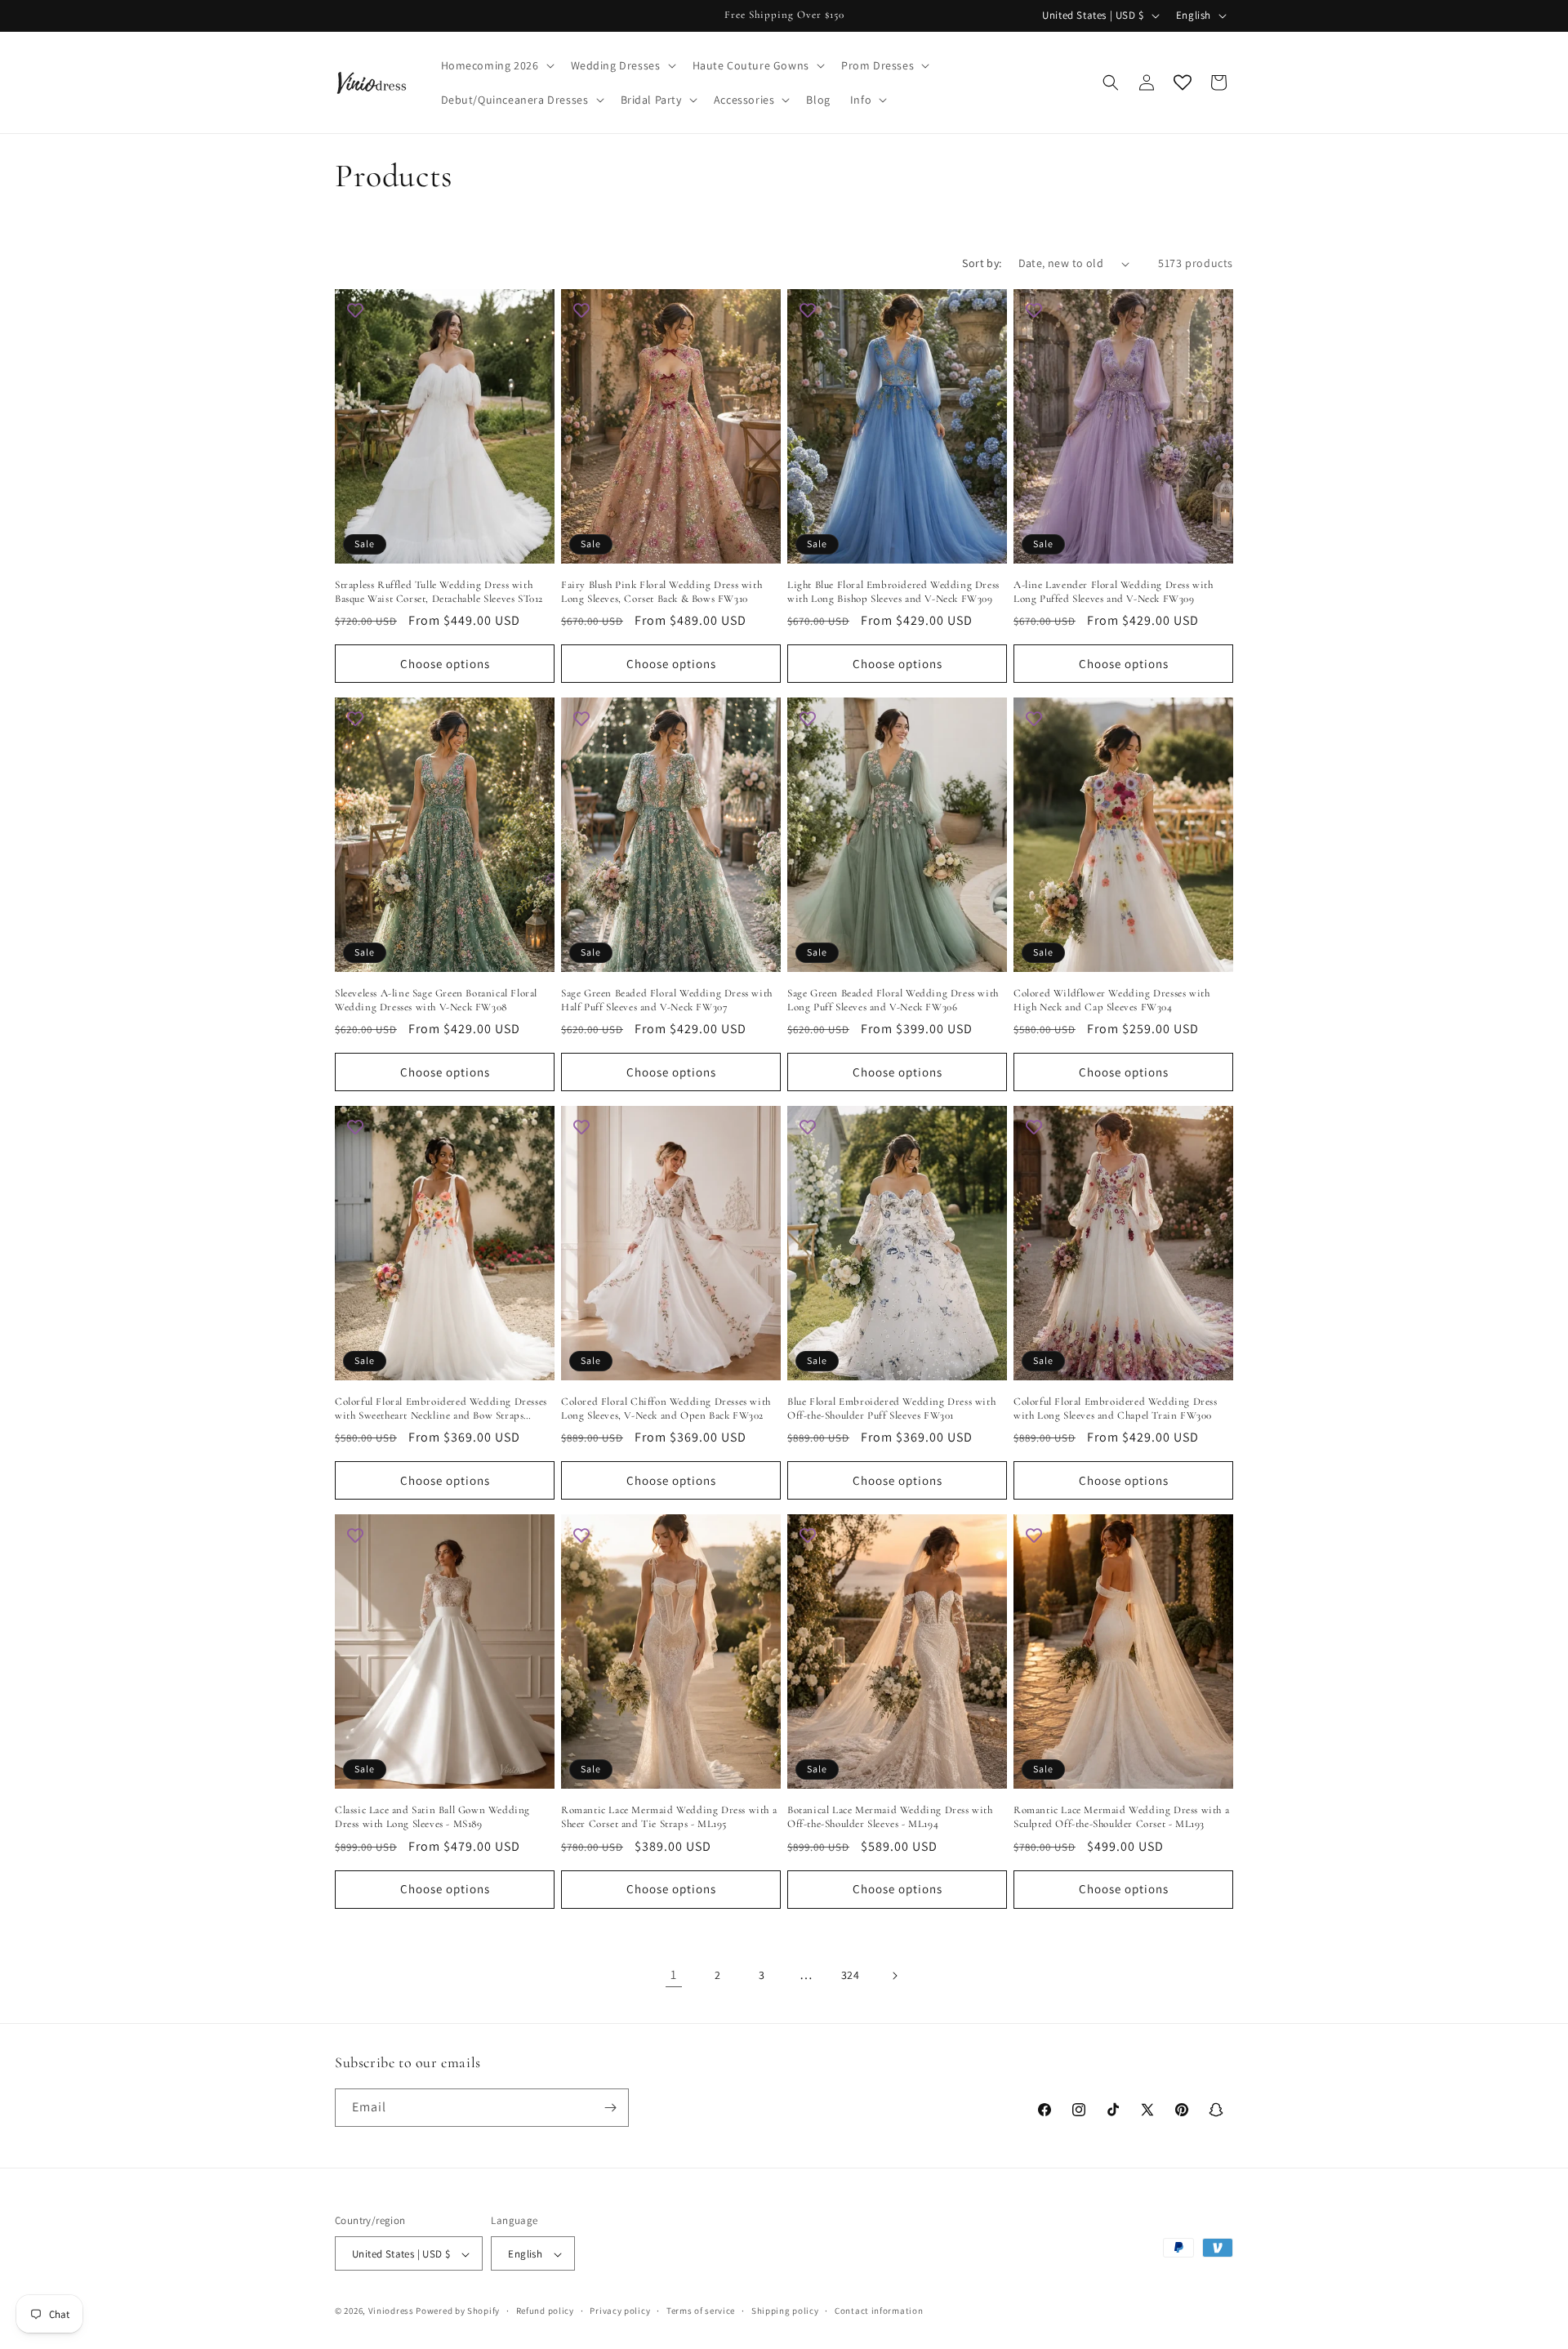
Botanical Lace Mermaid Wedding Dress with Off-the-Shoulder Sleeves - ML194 (890, 1817)
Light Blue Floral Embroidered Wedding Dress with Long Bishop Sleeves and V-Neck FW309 (893, 592)
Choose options (445, 664)
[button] (496, 65)
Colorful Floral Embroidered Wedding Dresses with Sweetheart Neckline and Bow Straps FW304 (441, 1409)
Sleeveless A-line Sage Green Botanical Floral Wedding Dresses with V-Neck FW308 (436, 1000)
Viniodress (391, 2311)
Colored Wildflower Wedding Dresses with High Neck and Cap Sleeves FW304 (1111, 1000)
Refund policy (545, 2311)
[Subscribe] (610, 2108)
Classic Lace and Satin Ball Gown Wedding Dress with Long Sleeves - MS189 (432, 1817)
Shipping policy (785, 2311)
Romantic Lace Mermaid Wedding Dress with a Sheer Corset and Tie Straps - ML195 (669, 1817)
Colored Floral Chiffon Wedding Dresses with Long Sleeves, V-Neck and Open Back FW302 (666, 1409)
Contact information (879, 2311)
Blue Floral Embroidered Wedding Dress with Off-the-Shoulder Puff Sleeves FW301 (891, 1409)
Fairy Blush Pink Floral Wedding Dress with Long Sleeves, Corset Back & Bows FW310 (661, 592)
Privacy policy (620, 2311)
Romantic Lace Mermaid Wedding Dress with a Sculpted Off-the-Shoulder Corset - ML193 (1121, 1817)
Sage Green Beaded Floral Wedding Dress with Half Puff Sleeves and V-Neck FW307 (667, 1000)
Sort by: (982, 263)
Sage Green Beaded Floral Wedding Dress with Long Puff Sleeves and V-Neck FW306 (893, 1000)
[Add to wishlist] (355, 310)
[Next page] (894, 1976)
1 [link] (674, 1975)
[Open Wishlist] (1183, 82)
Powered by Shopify (458, 2311)
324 (851, 1975)
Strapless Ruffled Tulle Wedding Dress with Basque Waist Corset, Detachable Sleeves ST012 (439, 592)
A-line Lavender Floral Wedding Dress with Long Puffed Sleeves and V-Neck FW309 (1114, 592)
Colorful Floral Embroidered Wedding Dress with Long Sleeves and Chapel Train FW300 (1116, 1409)
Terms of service (701, 2311)
